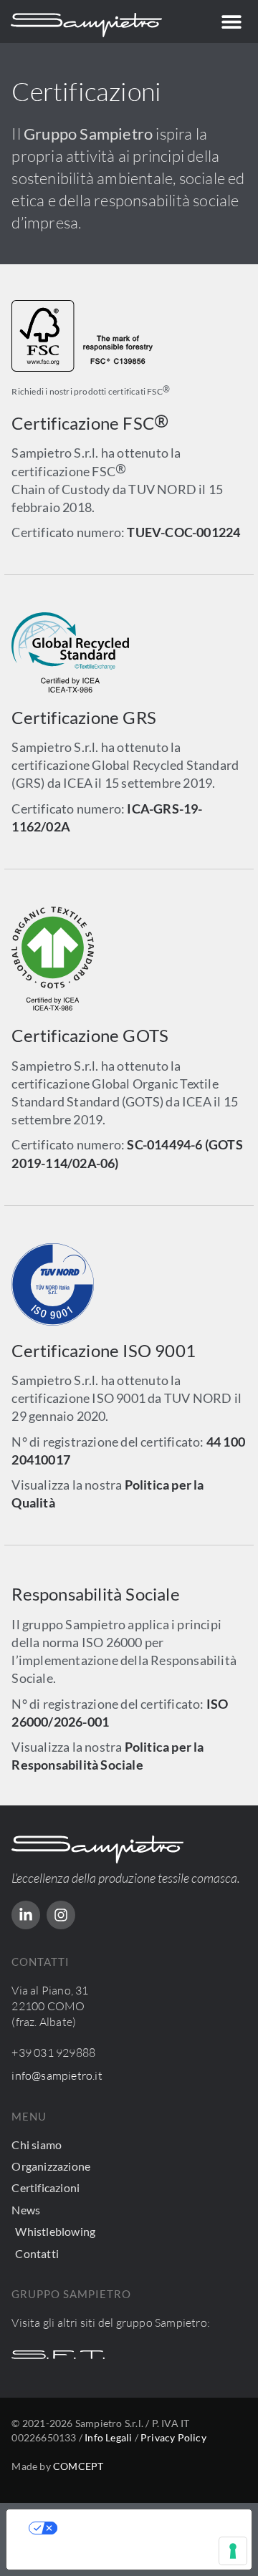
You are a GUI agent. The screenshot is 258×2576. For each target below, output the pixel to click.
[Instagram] (61, 1915)
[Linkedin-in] (26, 1915)
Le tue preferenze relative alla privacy (143, 2528)
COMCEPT (78, 2466)
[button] (231, 22)
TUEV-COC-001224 (183, 532)
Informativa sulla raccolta (88, 2558)
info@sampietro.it (57, 2075)
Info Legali (108, 2437)
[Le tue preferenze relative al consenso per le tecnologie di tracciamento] (233, 2551)
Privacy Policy (173, 2437)
